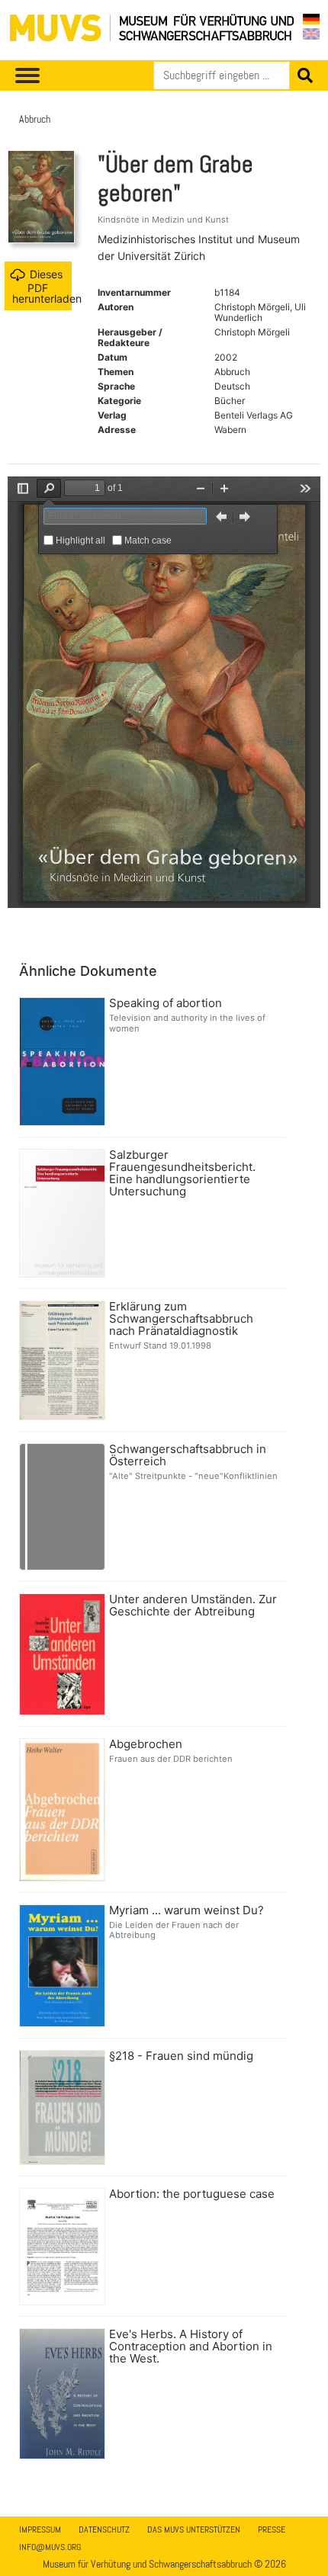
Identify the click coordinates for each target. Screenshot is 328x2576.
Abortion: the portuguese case (192, 2194)
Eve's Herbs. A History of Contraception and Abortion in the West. (191, 2347)
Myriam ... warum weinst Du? (187, 1910)
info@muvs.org (50, 2547)
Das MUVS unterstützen (194, 2529)
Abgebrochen (146, 1744)
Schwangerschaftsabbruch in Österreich (188, 1455)
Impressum (40, 2529)
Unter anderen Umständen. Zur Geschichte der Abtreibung (193, 1606)
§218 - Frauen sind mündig (181, 2056)
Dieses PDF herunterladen (42, 286)
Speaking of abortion (166, 1003)
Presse (272, 2529)
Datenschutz (104, 2529)
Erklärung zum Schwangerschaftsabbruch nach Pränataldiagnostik (181, 1319)
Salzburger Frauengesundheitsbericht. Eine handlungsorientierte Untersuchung (182, 1173)
